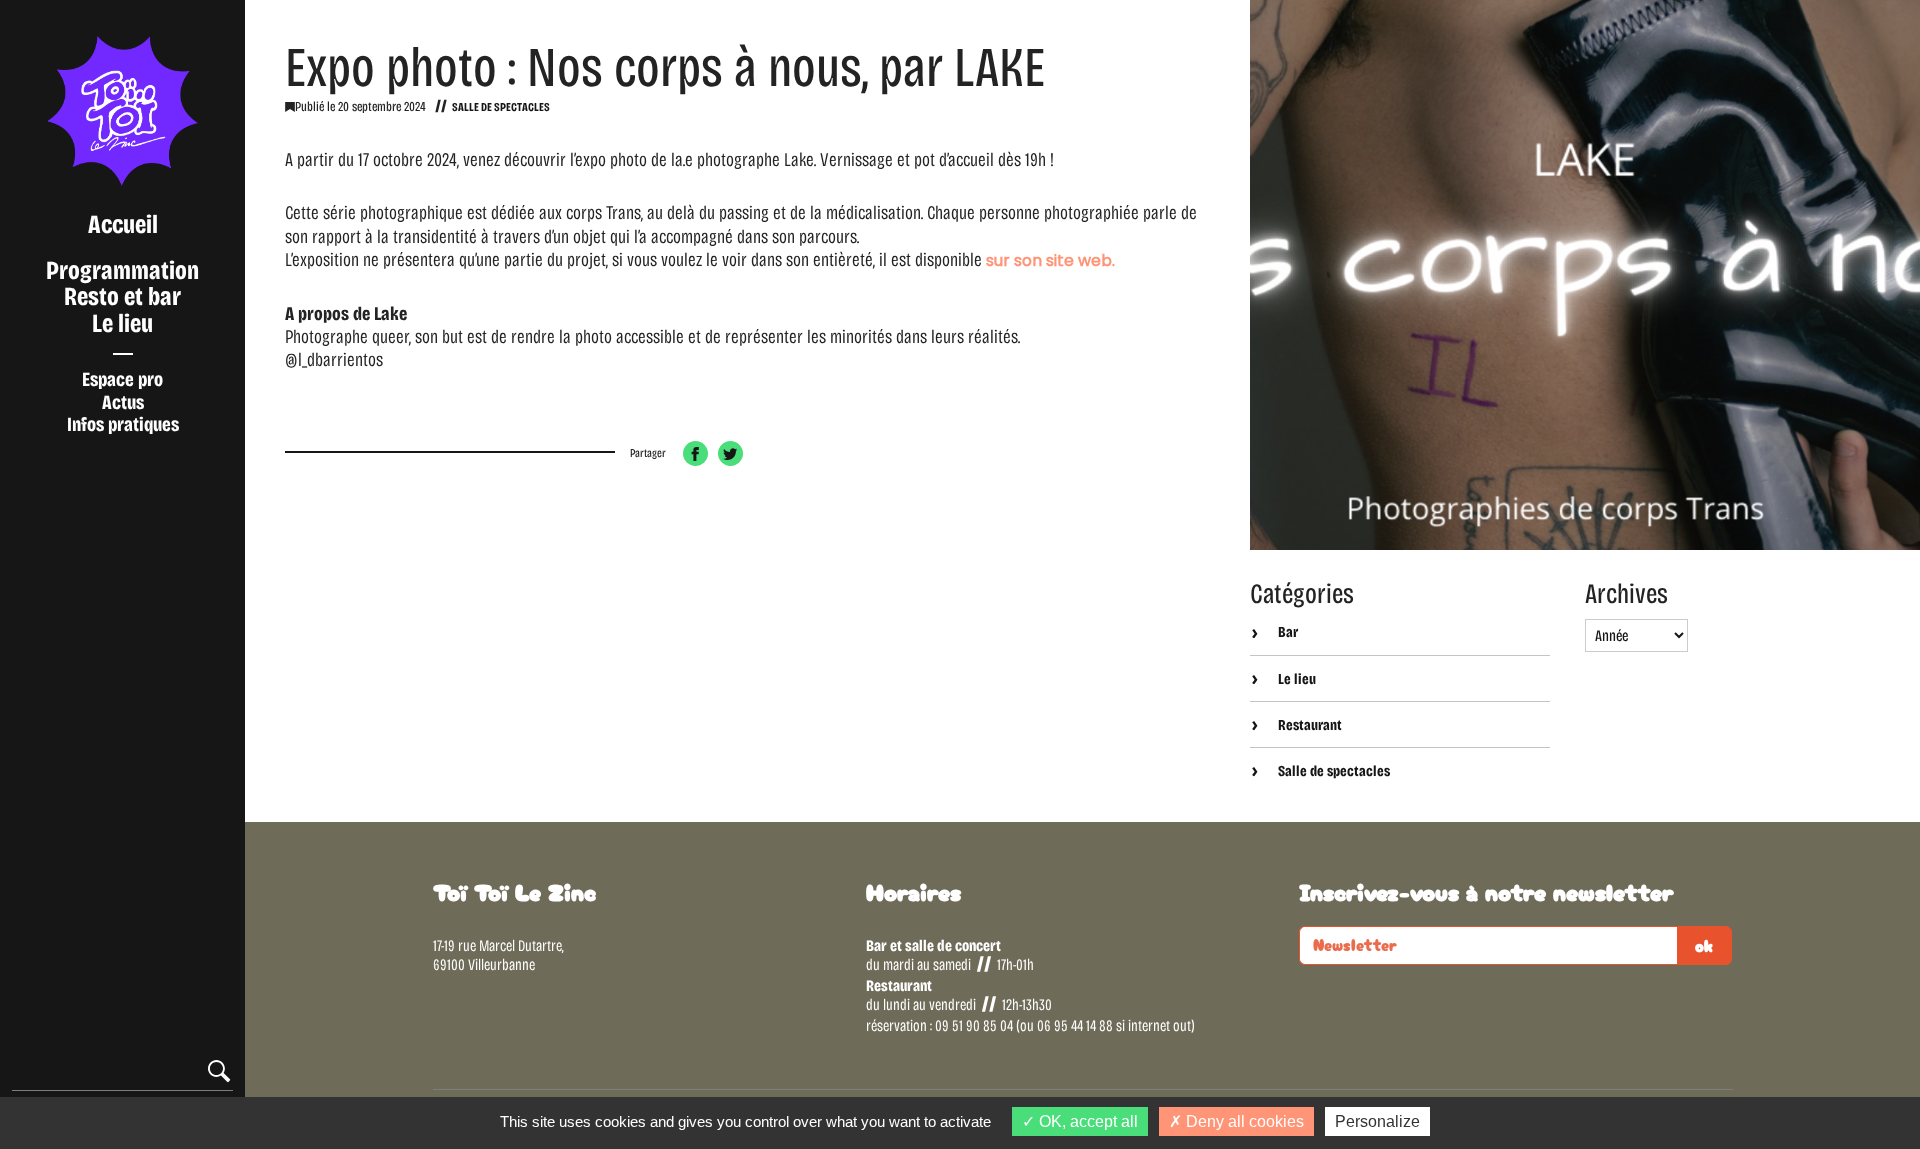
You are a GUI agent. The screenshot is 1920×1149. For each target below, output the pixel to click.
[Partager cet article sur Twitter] (730, 453)
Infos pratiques (123, 424)
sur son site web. (1050, 260)
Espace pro (122, 379)
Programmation (122, 270)
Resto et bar (122, 296)
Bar (1286, 632)
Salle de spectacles (501, 107)
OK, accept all (1086, 1121)
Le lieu (122, 323)
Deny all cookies (1243, 1121)
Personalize (1377, 1121)
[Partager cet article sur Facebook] (695, 453)
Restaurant (1308, 725)
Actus (123, 402)
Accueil (123, 224)
